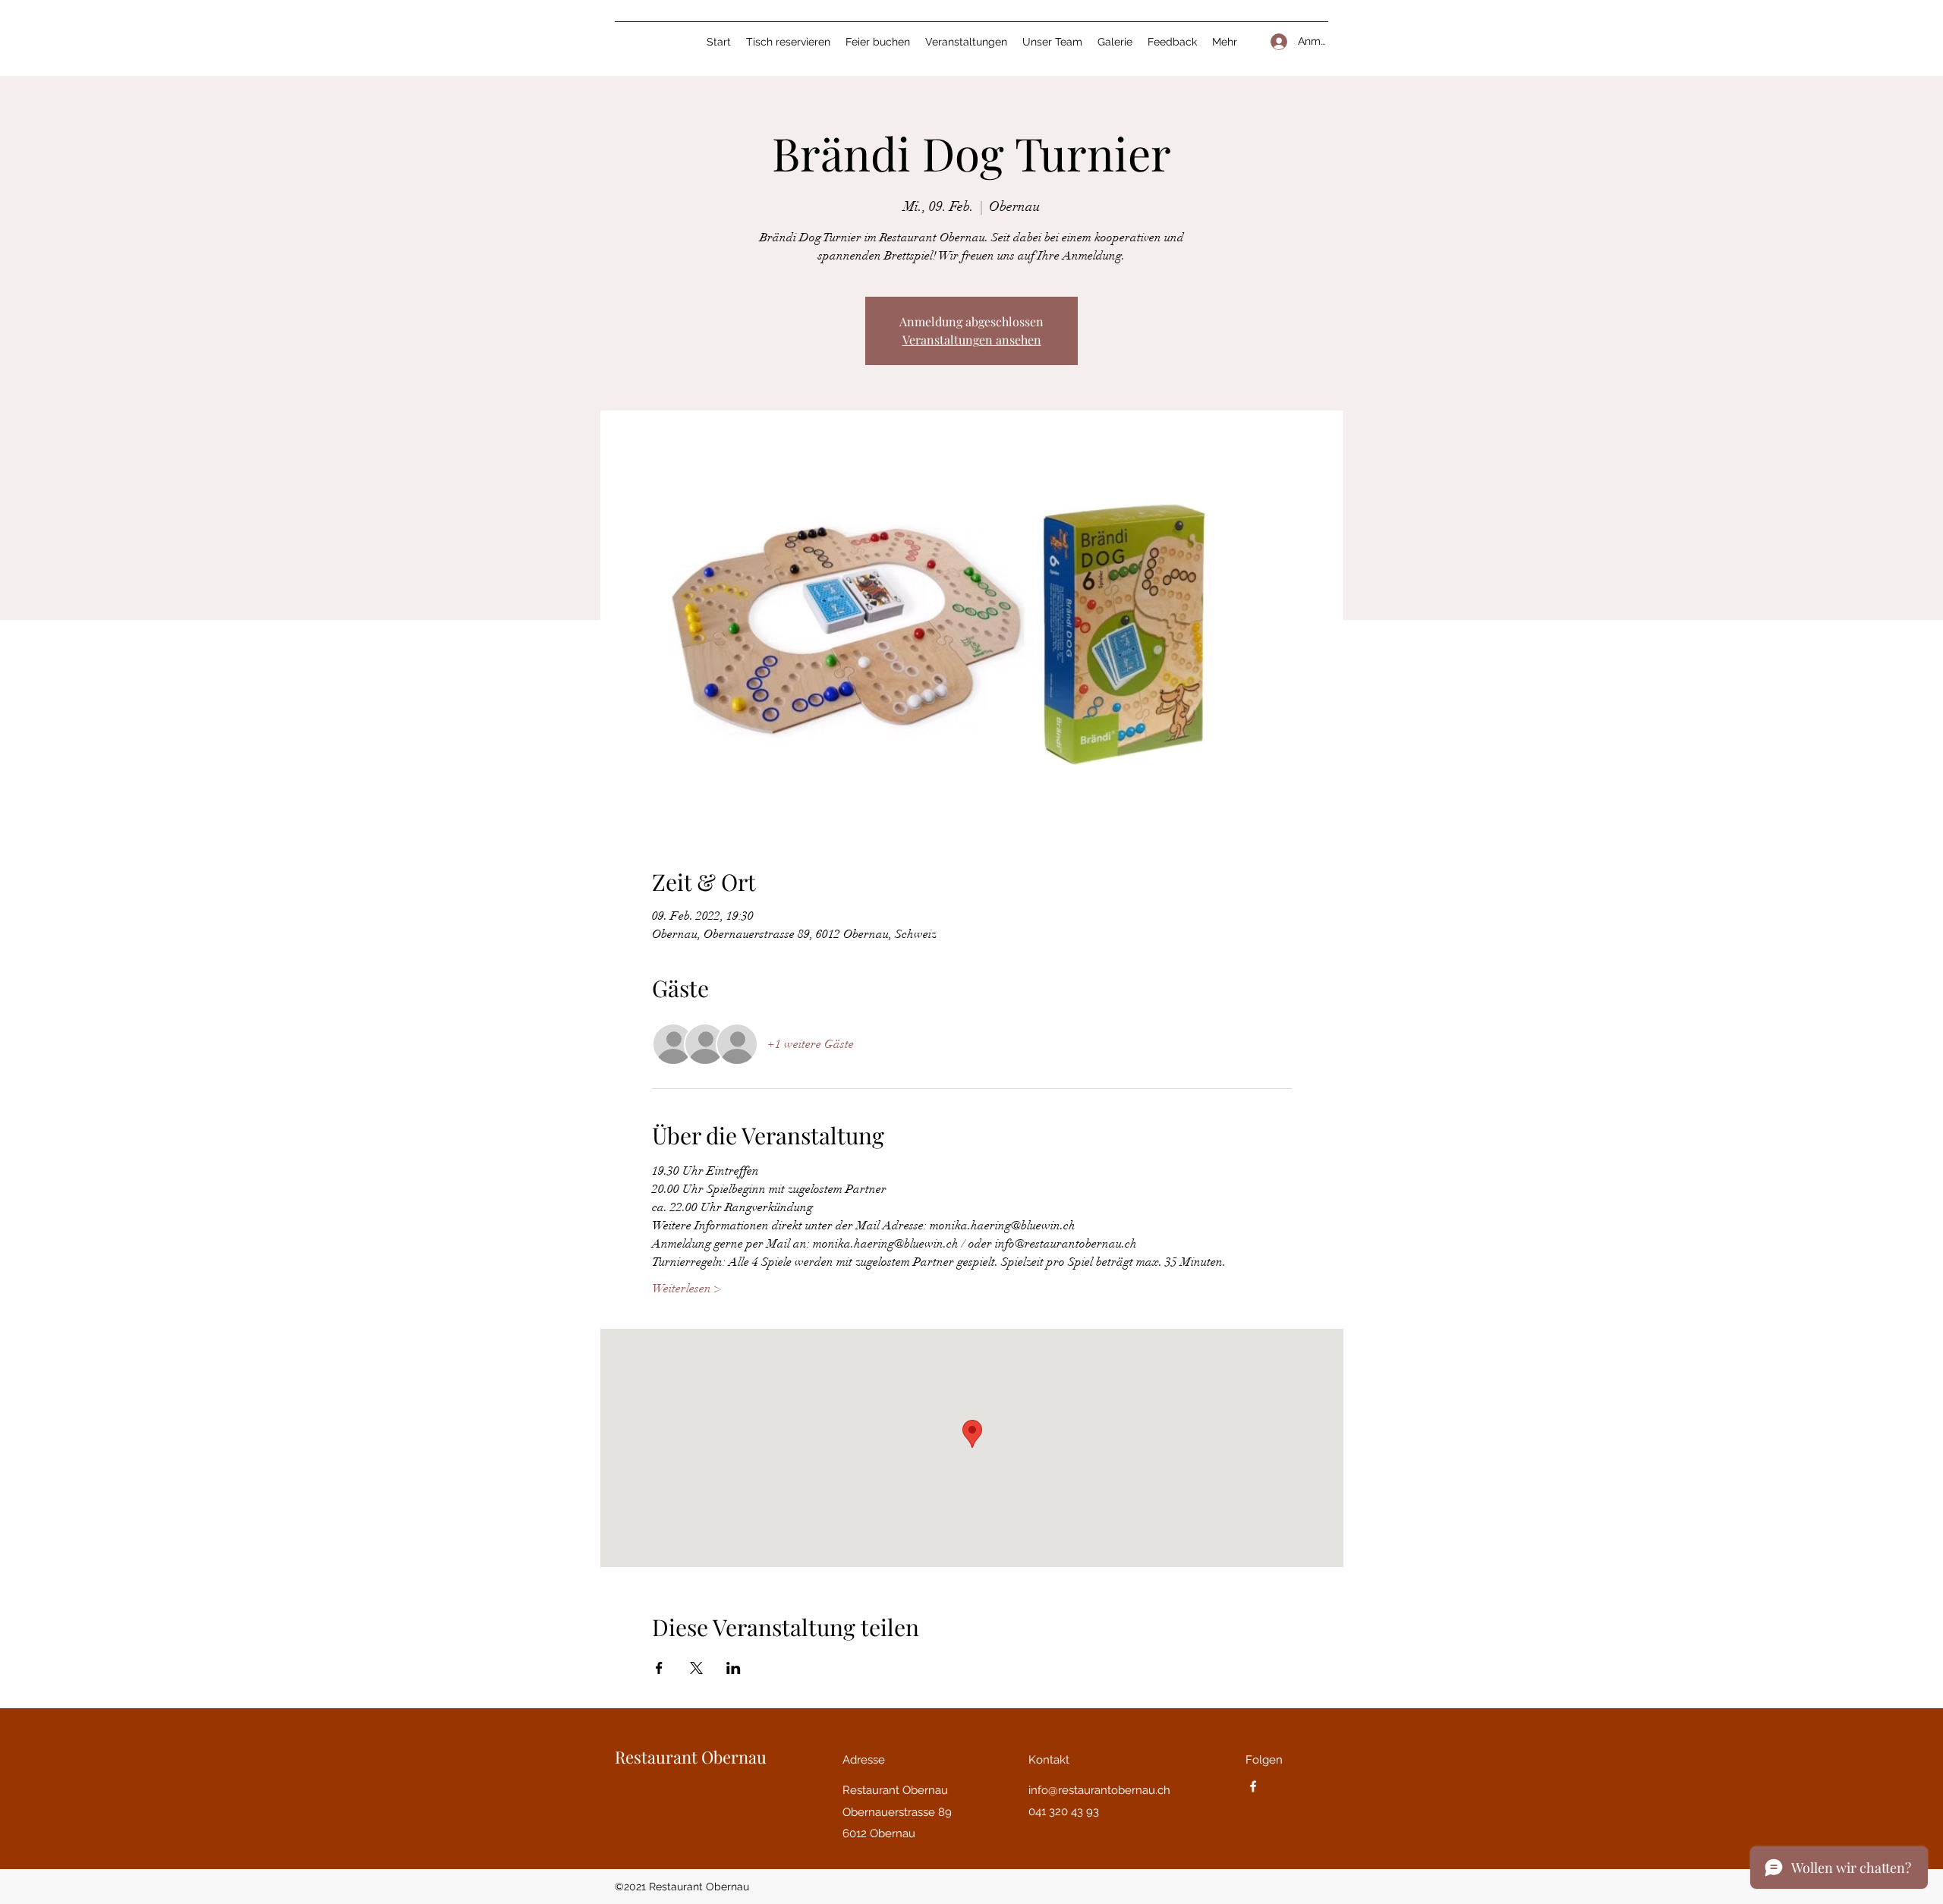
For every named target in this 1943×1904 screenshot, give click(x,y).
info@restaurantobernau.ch (1099, 1790)
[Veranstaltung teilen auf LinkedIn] (734, 1668)
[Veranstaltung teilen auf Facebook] (659, 1668)
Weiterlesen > (687, 1289)
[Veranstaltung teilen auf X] (696, 1668)
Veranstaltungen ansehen (972, 340)
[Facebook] (1253, 1786)
